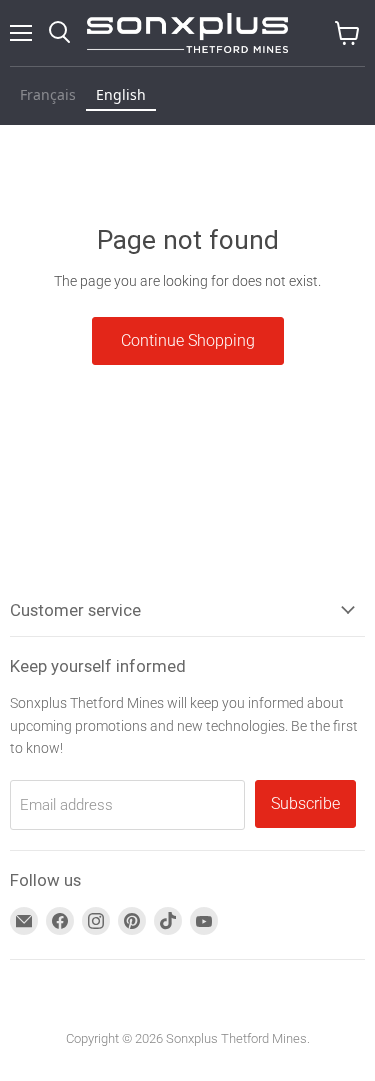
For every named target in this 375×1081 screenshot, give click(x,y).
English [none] (121, 94)
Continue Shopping (188, 340)
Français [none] (48, 94)
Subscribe (305, 803)
